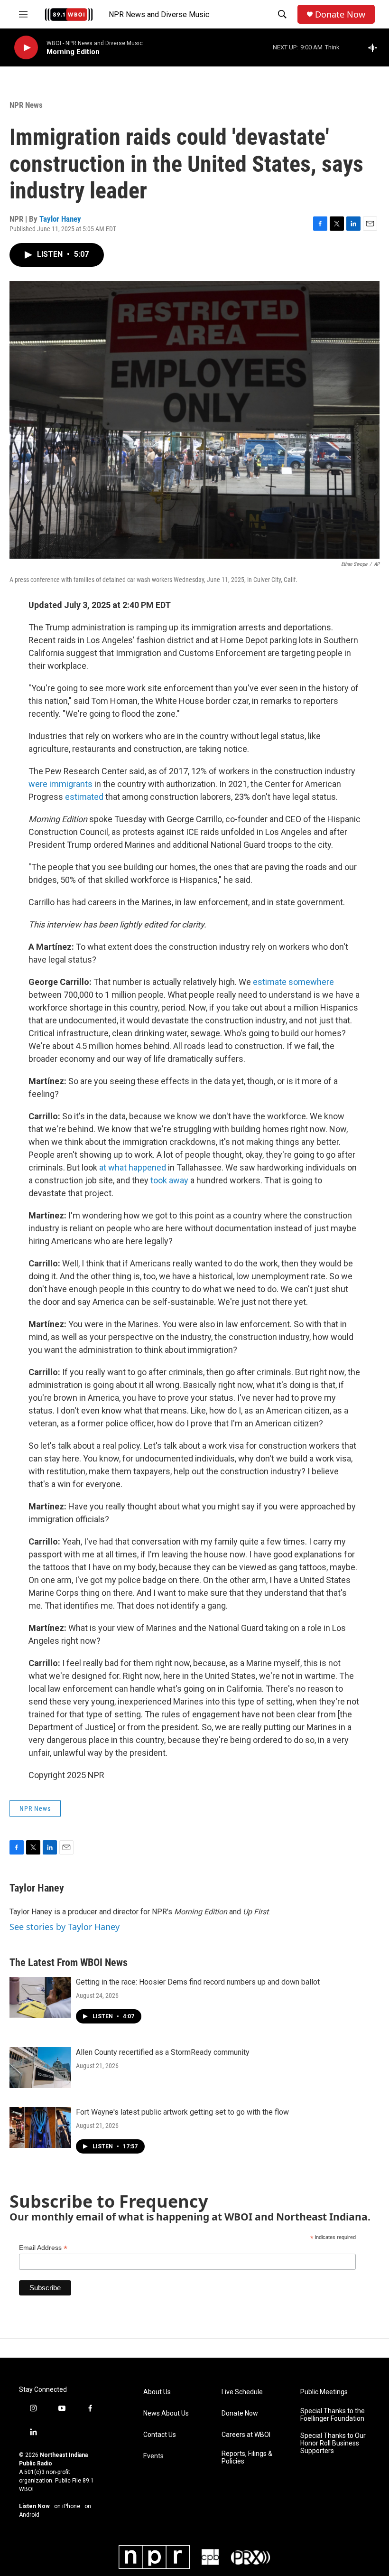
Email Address (43, 2248)
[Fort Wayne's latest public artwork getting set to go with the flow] (40, 2127)
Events (153, 2456)
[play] (26, 48)
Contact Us (160, 2435)
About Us (157, 2392)
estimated (84, 797)
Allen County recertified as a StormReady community (163, 2052)
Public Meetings (324, 2392)
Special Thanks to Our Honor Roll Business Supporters (333, 2443)
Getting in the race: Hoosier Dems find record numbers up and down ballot (198, 1982)
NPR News (26, 105)
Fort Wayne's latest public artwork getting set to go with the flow (182, 2112)
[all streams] (375, 47)
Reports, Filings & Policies (247, 2458)
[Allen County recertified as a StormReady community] (40, 2068)
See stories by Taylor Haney (65, 1927)
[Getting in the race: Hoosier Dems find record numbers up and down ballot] (40, 1997)
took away (169, 1180)
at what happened (132, 1167)
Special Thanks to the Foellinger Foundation (333, 2415)
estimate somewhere (293, 982)
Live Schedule (242, 2392)
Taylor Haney (60, 219)
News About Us (166, 2413)
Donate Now (340, 14)
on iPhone (67, 2506)
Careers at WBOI (246, 2435)
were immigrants (60, 784)
